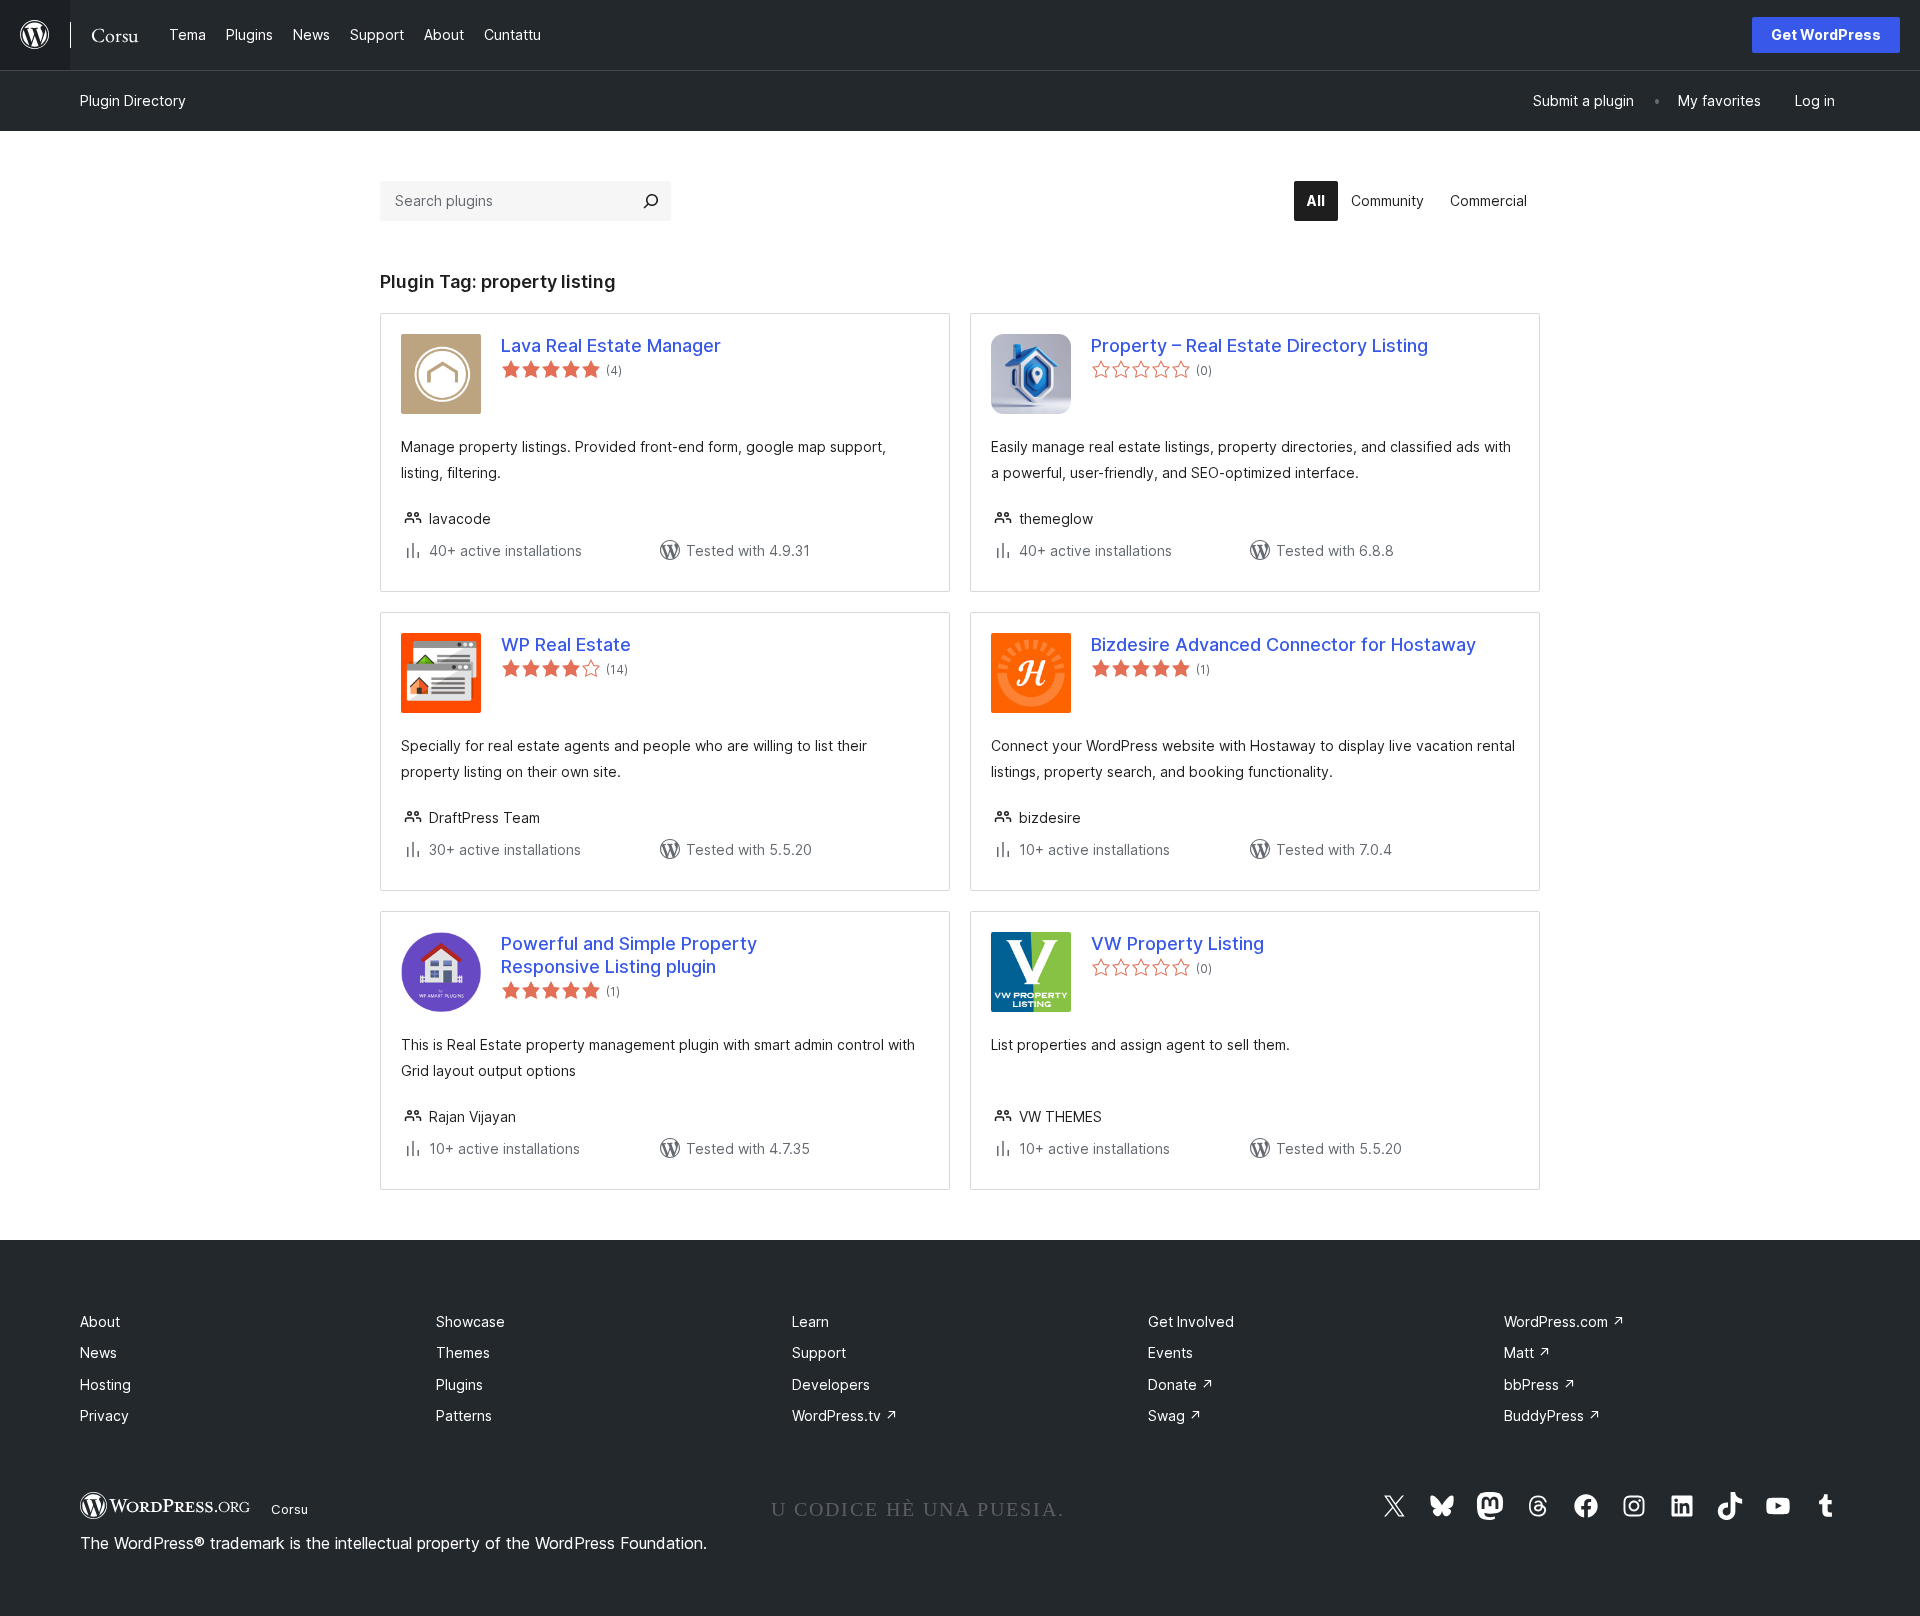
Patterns (464, 1415)
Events (1170, 1352)
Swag (1175, 1415)
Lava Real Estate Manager (611, 345)
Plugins (459, 1384)
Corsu (289, 1509)
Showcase (470, 1321)
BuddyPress (1552, 1415)
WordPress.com (1564, 1321)
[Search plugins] (651, 201)
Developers (831, 1384)
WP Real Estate (566, 644)
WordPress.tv (845, 1415)
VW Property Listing (1177, 943)
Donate (1181, 1384)
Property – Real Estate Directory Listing (1259, 345)
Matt (1527, 1352)
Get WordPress (1826, 34)
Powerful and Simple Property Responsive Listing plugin (629, 955)
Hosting (105, 1384)
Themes (463, 1352)
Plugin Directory (133, 100)
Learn (810, 1321)
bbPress (1540, 1384)
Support (819, 1352)
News (98, 1352)
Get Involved (1191, 1321)
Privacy (104, 1415)
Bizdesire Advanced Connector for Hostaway (1283, 644)
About (100, 1321)
